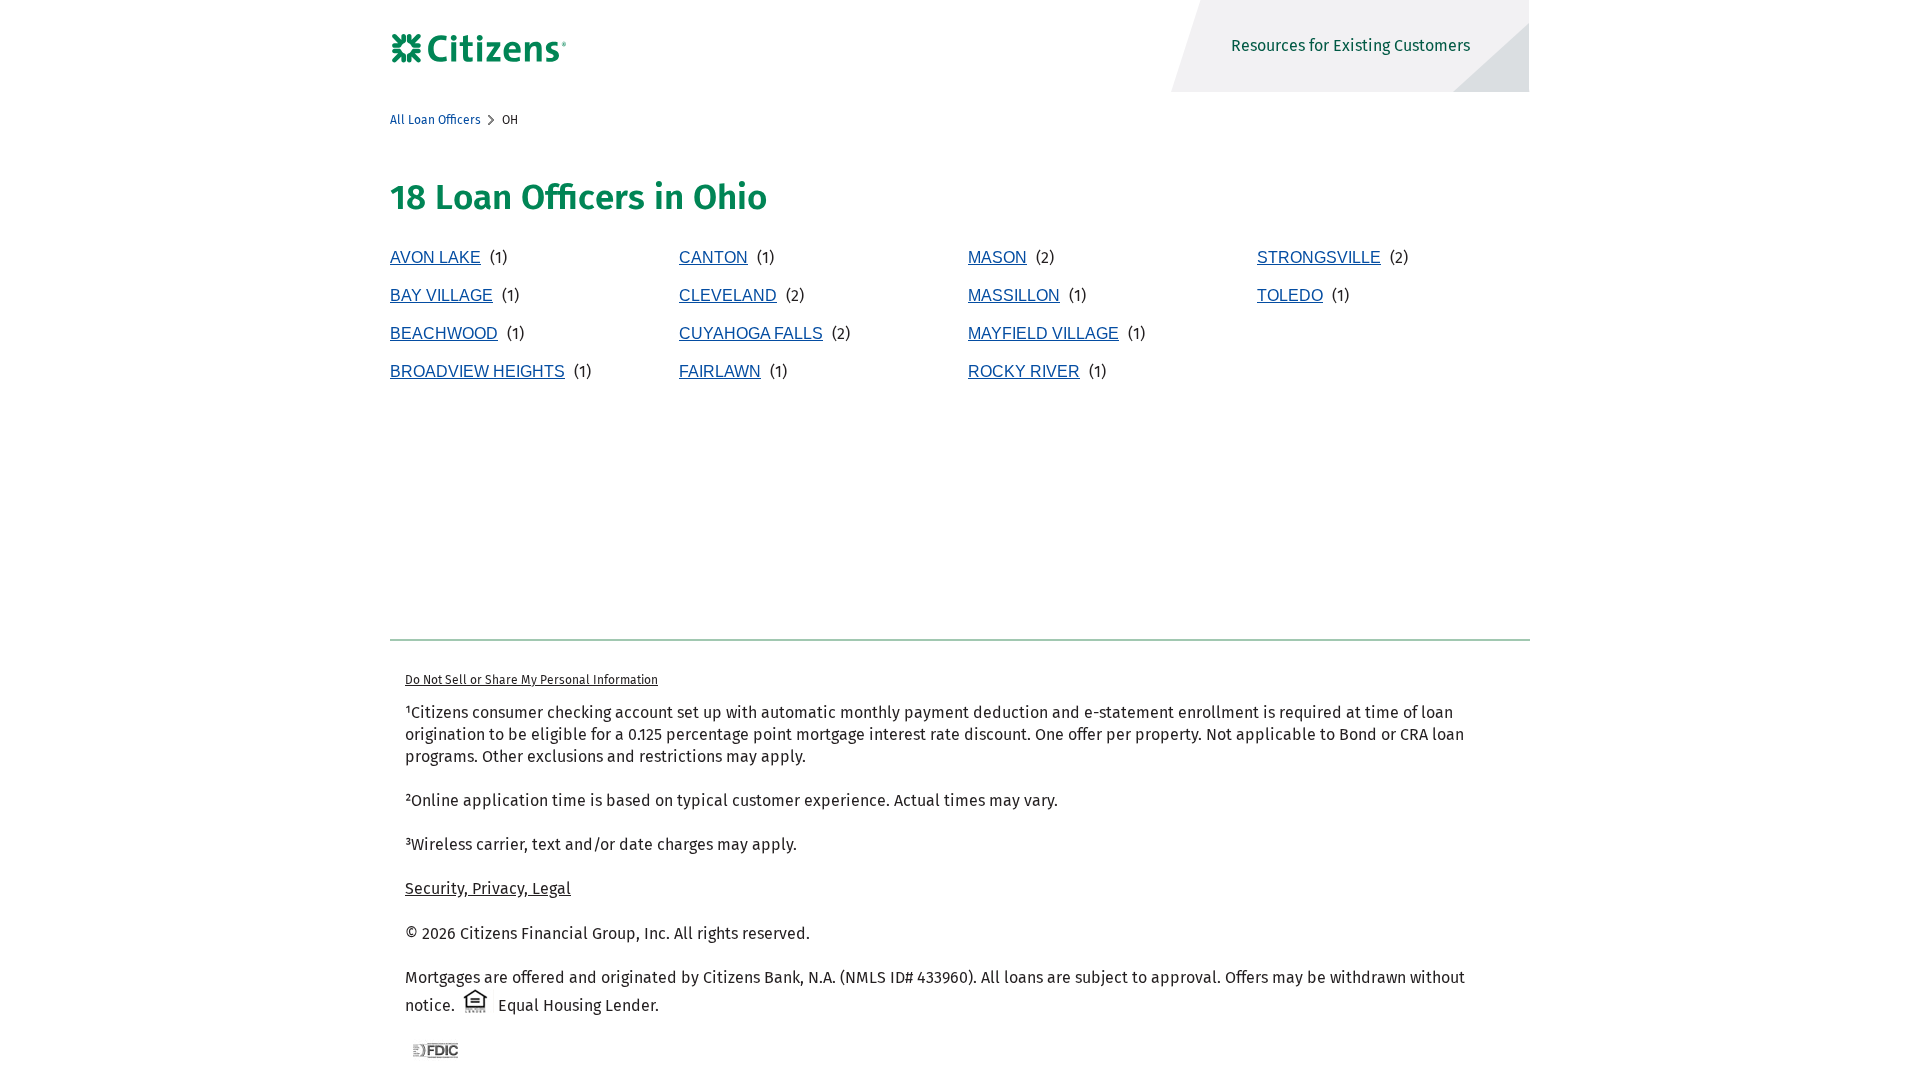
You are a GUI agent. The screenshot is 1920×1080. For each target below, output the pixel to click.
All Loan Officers (435, 120)
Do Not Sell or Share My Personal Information (531, 680)
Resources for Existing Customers (1350, 45)
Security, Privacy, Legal (488, 888)
